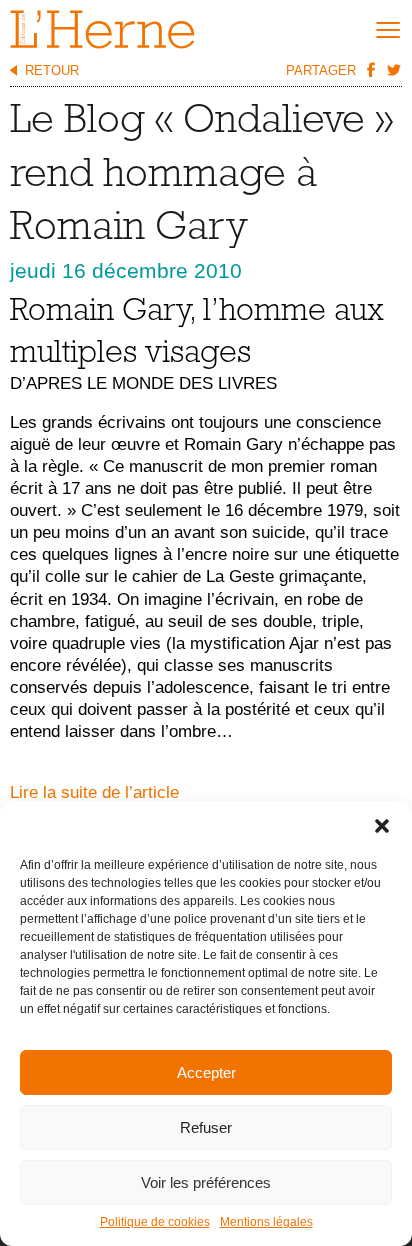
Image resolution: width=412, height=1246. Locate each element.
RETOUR (52, 70)
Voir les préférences (206, 1182)
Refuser (206, 1127)
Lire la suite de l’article (94, 792)
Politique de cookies (155, 1222)
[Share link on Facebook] (370, 69)
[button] (382, 826)
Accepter (206, 1072)
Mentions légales (266, 1222)
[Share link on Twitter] (393, 69)
